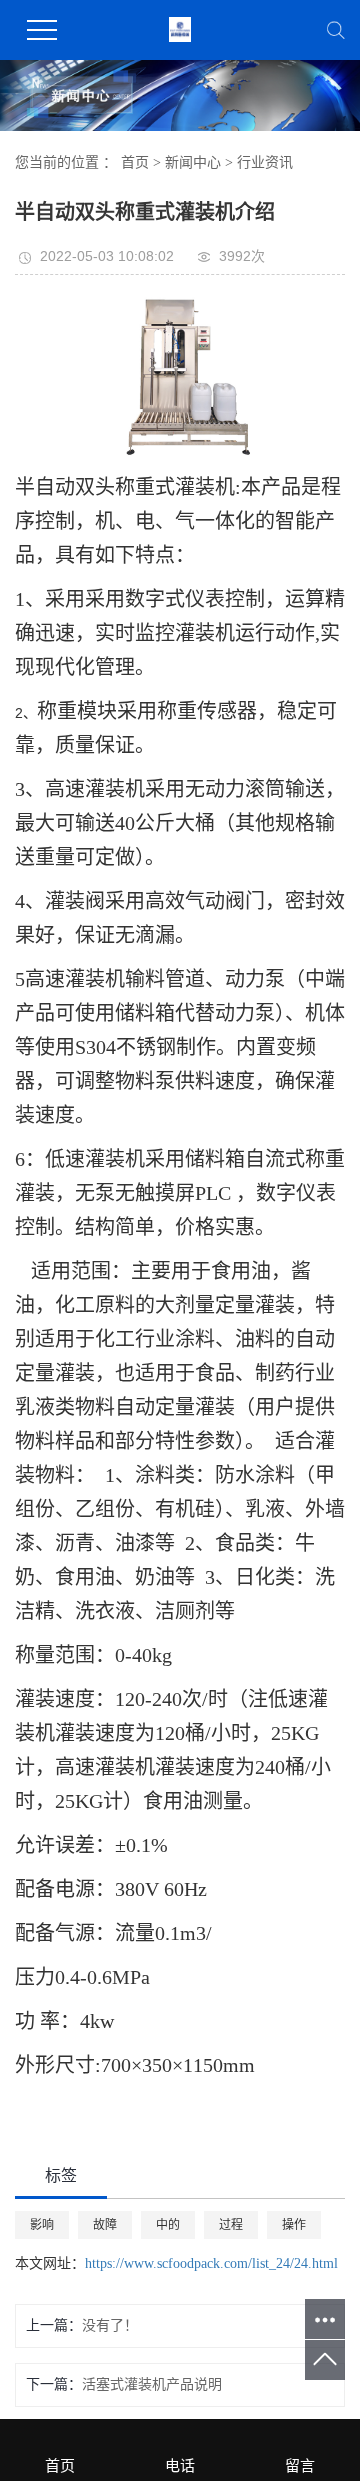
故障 (105, 2225)
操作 (294, 2225)
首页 (135, 162)
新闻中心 (193, 162)
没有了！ (110, 2325)
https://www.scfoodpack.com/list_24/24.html (211, 2263)
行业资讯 (265, 162)
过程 (231, 2225)
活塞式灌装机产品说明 (152, 2384)
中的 (168, 2225)
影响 (42, 2225)
